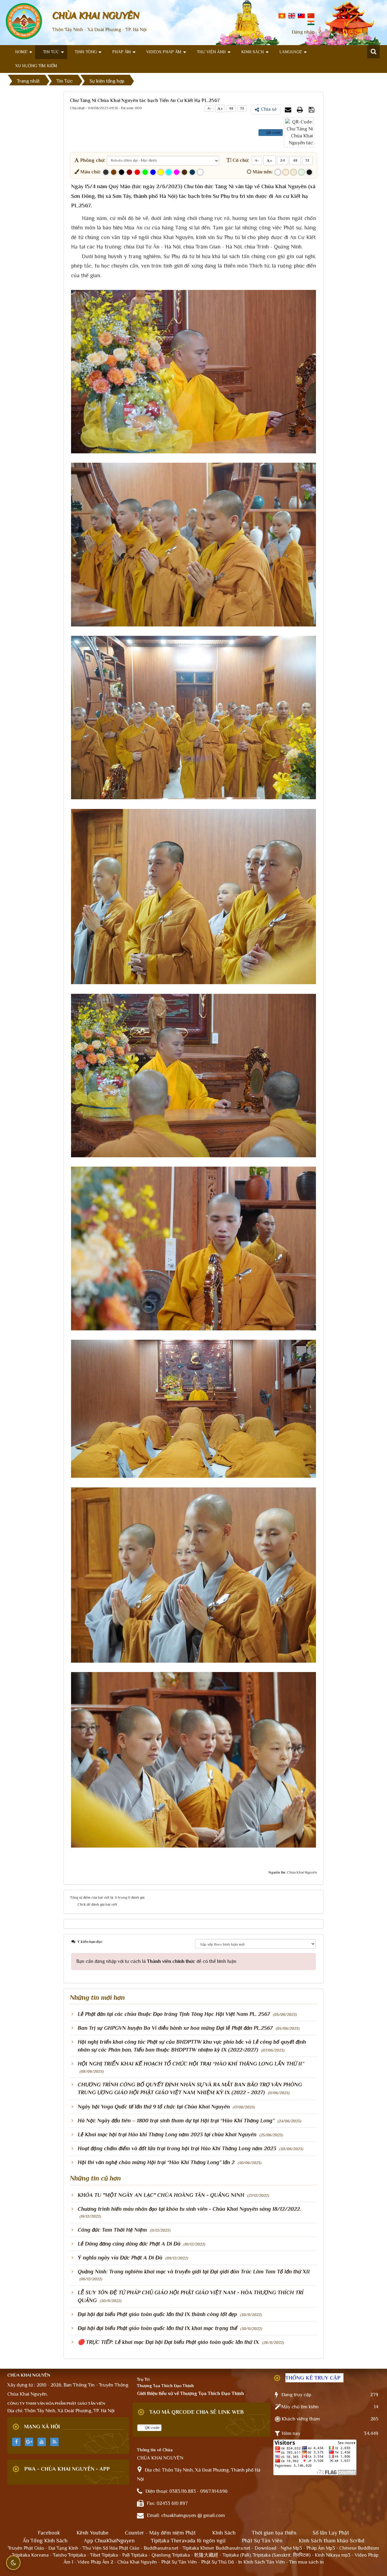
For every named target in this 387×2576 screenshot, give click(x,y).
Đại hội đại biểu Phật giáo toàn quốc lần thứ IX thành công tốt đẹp (157, 2314)
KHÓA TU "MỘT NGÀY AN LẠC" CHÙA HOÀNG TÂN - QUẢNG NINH (161, 2195)
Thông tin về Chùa (155, 2450)
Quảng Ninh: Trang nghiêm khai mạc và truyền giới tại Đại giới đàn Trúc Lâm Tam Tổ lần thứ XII (194, 2272)
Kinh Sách (253, 52)
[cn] (311, 15)
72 (242, 108)
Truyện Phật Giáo (26, 2548)
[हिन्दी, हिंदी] (311, 22)
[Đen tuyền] (122, 172)
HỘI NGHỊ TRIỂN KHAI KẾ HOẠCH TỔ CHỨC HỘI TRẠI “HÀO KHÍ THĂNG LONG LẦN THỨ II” (191, 2064)
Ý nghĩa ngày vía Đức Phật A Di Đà (120, 2258)
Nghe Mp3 (291, 2548)
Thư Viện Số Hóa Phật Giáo (111, 2548)
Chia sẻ (269, 109)
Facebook (49, 2533)
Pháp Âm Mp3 (321, 2548)
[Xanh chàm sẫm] (192, 172)
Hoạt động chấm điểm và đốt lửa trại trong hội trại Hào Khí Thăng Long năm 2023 (177, 2148)
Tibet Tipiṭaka (104, 2555)
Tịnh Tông (86, 52)
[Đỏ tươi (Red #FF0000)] (137, 172)
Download (265, 2548)
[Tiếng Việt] (282, 15)
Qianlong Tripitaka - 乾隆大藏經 (185, 2555)
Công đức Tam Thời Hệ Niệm (112, 2230)
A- (209, 108)
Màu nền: (262, 172)
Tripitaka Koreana (30, 2555)
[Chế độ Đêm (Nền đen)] (309, 172)
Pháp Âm (122, 52)
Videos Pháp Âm (164, 52)
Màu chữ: (90, 172)
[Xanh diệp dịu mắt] (301, 172)
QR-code (273, 133)
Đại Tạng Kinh (63, 2548)
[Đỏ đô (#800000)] (129, 172)
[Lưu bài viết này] (312, 110)
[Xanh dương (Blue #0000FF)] (153, 172)
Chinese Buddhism (359, 2548)
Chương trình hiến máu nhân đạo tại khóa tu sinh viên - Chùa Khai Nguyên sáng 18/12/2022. (189, 2209)
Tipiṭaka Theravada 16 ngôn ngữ (188, 2541)
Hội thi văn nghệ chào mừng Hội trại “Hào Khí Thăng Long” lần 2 (156, 2162)
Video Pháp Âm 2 (95, 2562)
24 (283, 160)
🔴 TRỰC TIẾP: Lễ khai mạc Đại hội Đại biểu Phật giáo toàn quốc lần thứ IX (168, 2342)
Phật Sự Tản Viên (262, 2541)
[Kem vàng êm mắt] (294, 172)
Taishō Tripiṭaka (70, 2555)
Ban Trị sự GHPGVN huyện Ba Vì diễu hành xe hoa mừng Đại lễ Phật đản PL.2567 (175, 2028)
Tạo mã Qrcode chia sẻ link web (197, 2412)
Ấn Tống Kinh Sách (45, 2541)
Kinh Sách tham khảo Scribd (332, 2541)
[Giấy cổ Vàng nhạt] (286, 172)
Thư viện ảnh (211, 52)
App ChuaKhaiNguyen (109, 2541)
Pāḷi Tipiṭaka (135, 2555)
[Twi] (301, 15)
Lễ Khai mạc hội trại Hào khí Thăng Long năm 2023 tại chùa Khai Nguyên (167, 2134)
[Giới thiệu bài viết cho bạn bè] (289, 110)
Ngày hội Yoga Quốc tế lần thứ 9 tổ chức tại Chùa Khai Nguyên (154, 2107)
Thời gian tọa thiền (274, 2533)
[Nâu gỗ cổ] (184, 172)
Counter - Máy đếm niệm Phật (160, 2533)
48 (231, 108)
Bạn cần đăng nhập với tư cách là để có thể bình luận (156, 1961)
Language (291, 52)
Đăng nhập (303, 32)
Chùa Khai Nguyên (137, 2562)
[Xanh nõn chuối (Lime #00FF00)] (145, 172)
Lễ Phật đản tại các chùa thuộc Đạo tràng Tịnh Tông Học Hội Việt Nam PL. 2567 (174, 2014)
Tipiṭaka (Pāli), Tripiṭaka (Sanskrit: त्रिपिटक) (267, 2555)
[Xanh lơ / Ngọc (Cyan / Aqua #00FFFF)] (169, 172)
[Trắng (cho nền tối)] (200, 172)
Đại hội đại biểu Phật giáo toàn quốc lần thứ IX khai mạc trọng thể (158, 2328)
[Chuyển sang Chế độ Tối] (13, 2563)
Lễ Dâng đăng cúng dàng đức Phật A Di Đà (129, 2244)
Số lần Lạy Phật (331, 2533)
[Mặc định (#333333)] (106, 172)
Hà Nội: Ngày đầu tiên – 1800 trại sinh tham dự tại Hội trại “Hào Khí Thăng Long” (176, 2121)
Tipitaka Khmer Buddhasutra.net (216, 2548)
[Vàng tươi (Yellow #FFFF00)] (161, 172)
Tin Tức (51, 52)
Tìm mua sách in (306, 2562)
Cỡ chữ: (240, 160)
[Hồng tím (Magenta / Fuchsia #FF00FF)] (177, 172)
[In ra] (301, 110)
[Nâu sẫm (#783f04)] (114, 172)
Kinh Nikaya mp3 (333, 2555)
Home (21, 52)
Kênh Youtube (93, 2533)
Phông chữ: (92, 160)
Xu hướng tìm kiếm (36, 66)
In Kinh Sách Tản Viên (262, 2562)
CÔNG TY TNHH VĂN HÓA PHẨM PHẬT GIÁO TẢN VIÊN (56, 2403)
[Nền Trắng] (278, 172)
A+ (220, 108)
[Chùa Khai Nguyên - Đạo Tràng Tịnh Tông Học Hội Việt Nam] (24, 21)
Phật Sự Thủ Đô (218, 2562)
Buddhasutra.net (161, 2548)
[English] (292, 15)
